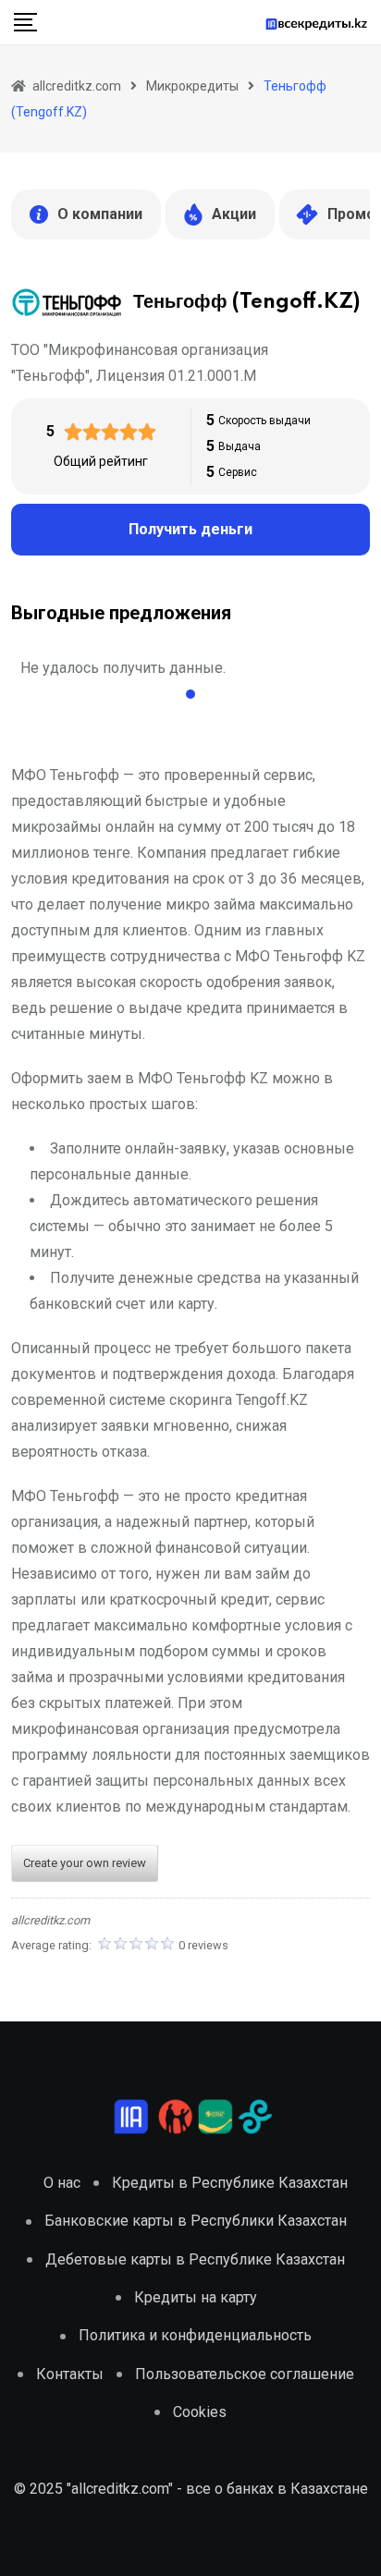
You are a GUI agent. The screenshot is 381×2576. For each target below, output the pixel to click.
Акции (234, 214)
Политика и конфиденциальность (195, 2335)
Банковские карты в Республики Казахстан (196, 2221)
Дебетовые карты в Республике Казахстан (195, 2259)
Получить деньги (190, 529)
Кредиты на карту (196, 2297)
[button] (190, 694)
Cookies (200, 2412)
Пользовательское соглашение (245, 2374)
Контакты (70, 2374)
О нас (62, 2183)
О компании (100, 214)
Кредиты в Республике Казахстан (230, 2183)
